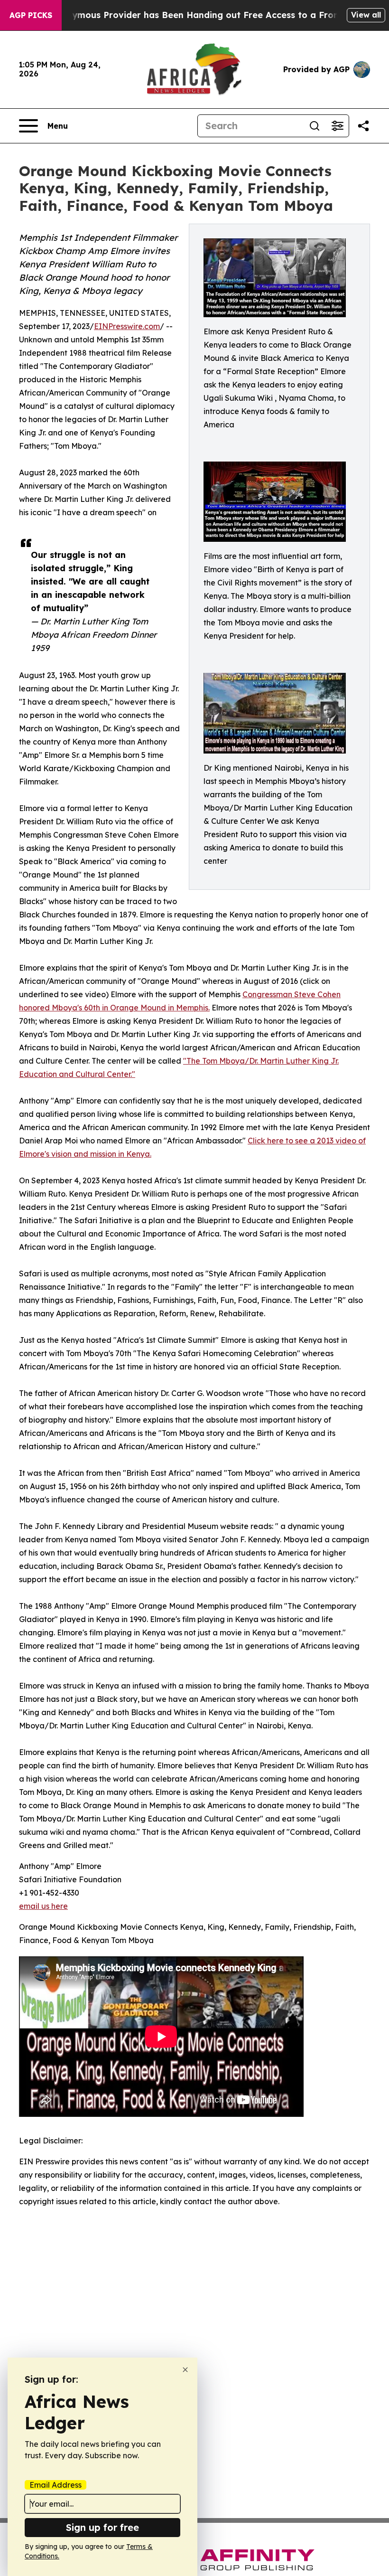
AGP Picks (31, 15)
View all (366, 15)
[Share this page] (363, 126)
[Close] (185, 2370)
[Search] (315, 126)
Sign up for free (102, 2527)
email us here (43, 1906)
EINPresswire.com (127, 326)
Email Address (56, 2485)
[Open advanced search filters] (337, 126)
